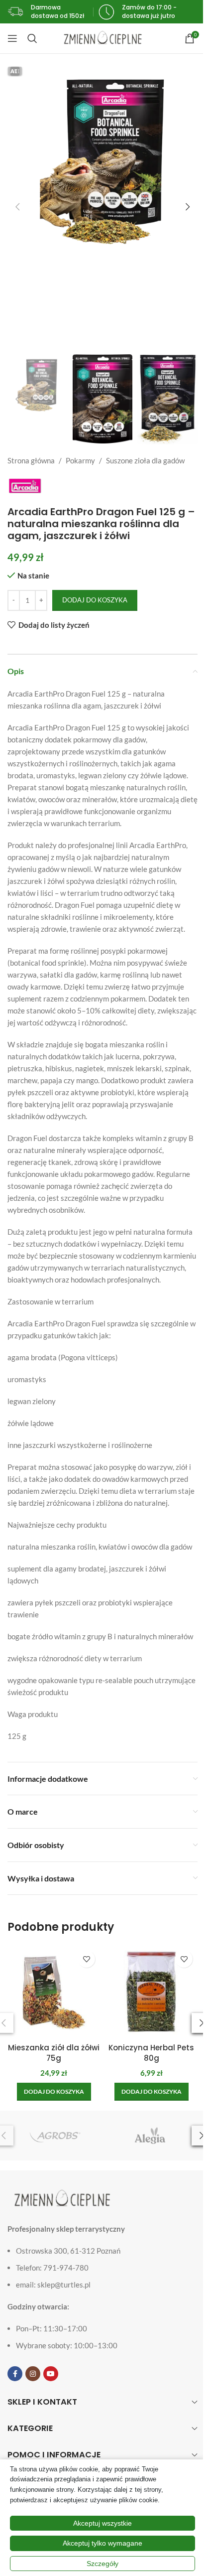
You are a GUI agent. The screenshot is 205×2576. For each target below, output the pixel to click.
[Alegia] (150, 2136)
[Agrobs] (55, 2136)
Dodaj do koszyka (95, 600)
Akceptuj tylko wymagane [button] (102, 2543)
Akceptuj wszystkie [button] (102, 2523)
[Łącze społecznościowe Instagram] (33, 2374)
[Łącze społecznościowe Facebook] (15, 2374)
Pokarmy (80, 460)
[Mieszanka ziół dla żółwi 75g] (54, 1992)
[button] (17, 207)
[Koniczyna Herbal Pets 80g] (151, 1992)
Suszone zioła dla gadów (145, 460)
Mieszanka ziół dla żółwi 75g (54, 2053)
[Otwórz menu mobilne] (12, 38)
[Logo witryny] (103, 37)
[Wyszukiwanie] (32, 38)
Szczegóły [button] (102, 2564)
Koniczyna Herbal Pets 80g (151, 2053)
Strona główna (31, 460)
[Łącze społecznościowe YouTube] (51, 2374)
